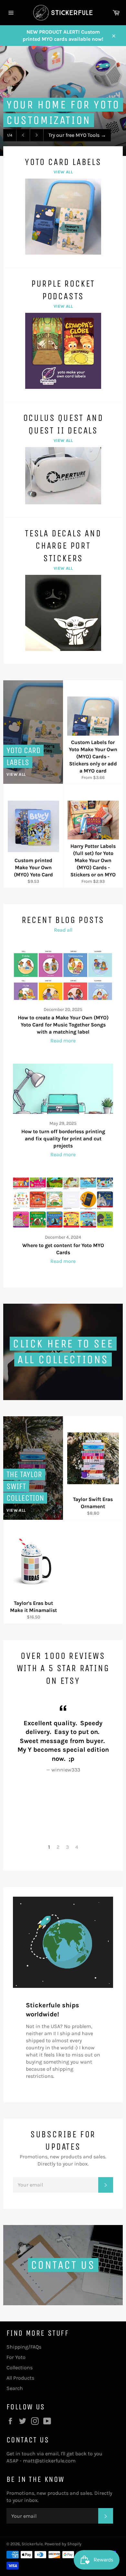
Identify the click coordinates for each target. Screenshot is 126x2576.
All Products (20, 2378)
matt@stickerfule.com (49, 2461)
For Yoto (16, 2357)
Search (15, 2388)
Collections (20, 2368)
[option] (63, 1738)
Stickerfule (32, 2544)
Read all (63, 930)
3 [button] (67, 1847)
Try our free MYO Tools (77, 135)
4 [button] (77, 1847)
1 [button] (49, 1847)
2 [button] (58, 1847)
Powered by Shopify (63, 2544)
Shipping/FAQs (24, 2347)
